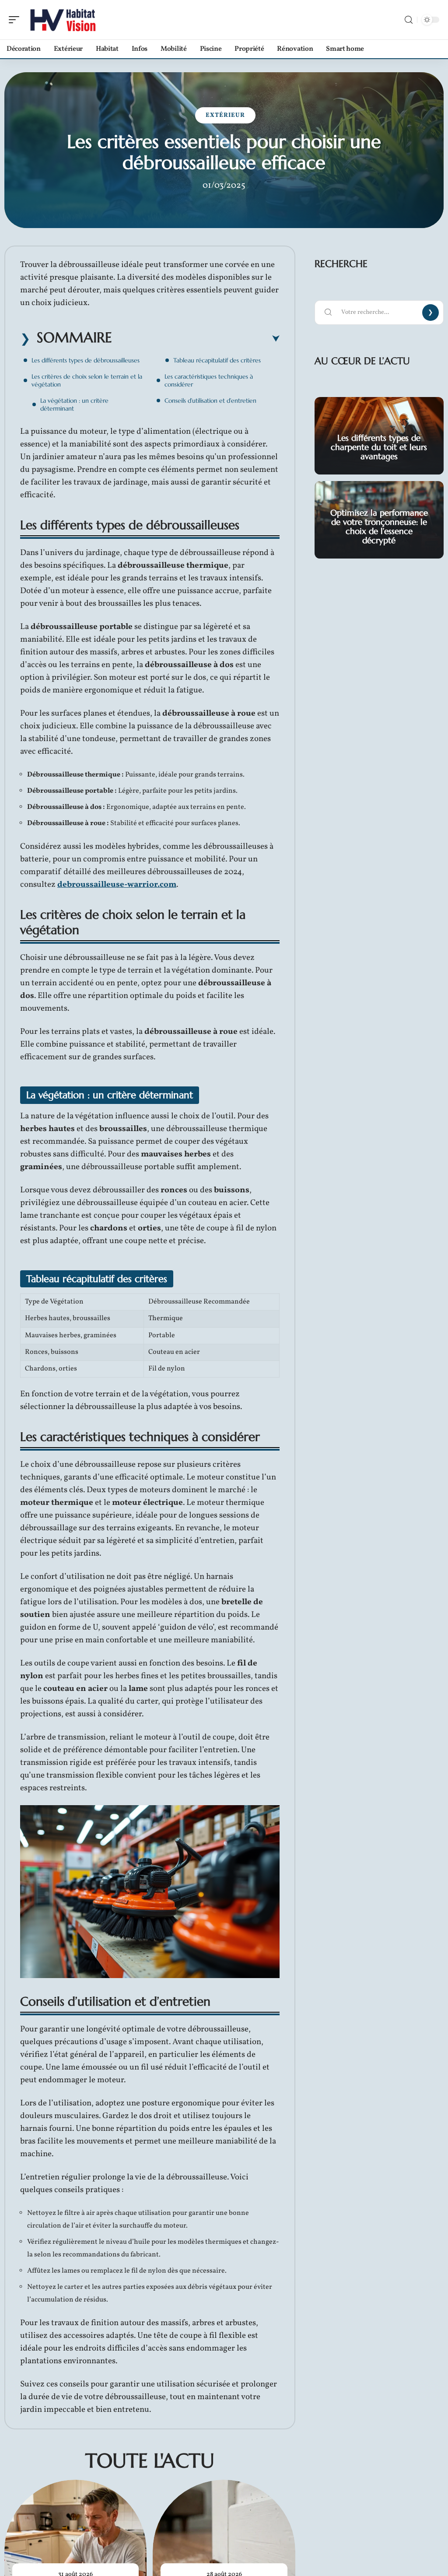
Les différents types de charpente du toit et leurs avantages (379, 447)
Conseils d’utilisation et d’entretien (210, 401)
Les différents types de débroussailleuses (86, 360)
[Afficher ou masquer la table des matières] (196, 339)
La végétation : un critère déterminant (74, 404)
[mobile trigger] (16, 20)
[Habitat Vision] (63, 20)
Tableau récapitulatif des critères (217, 360)
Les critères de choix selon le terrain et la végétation (87, 380)
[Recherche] (409, 20)
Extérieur (225, 115)
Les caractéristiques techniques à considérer (209, 380)
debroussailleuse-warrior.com (117, 885)
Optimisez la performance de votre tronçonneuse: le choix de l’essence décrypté (379, 526)
